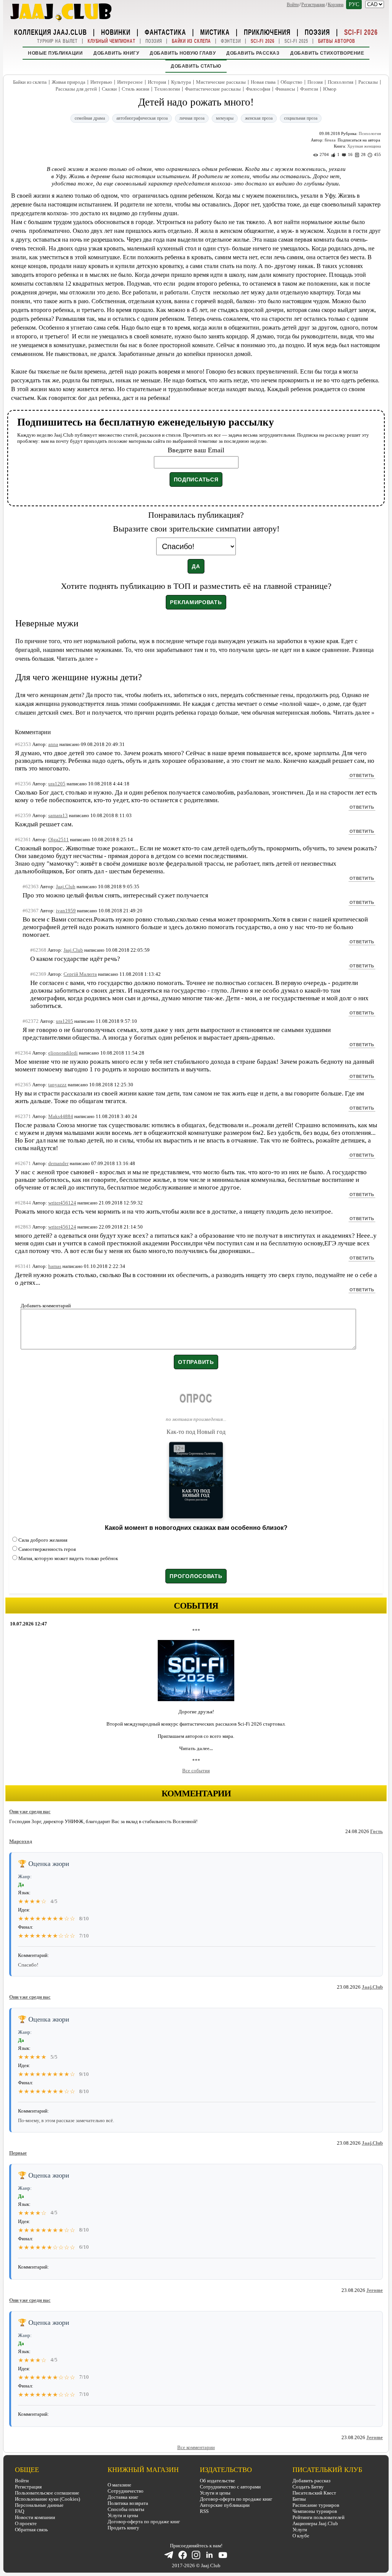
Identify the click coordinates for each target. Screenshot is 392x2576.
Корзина (336, 5)
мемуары (225, 118)
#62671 (23, 1163)
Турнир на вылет (57, 41)
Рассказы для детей (76, 89)
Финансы (285, 89)
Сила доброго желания (43, 1540)
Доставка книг (123, 2497)
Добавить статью (196, 66)
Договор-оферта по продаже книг (144, 2522)
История (157, 82)
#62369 (38, 974)
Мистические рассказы (221, 82)
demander (58, 1163)
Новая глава (263, 82)
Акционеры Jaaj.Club (315, 2523)
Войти (293, 5)
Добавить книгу (116, 53)
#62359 (23, 815)
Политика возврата (128, 2503)
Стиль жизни (136, 89)
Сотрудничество (126, 2491)
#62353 (23, 744)
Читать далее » (77, 659)
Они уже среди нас (30, 1811)
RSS (204, 2511)
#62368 (38, 950)
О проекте (26, 2523)
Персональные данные (39, 2505)
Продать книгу (123, 2528)
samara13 (58, 815)
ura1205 (57, 784)
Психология (341, 82)
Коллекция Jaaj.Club (51, 32)
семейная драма (90, 118)
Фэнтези (231, 41)
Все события (196, 1771)
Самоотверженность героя (47, 1549)
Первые (18, 2153)
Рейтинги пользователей (318, 2517)
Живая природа (69, 82)
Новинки (116, 32)
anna (53, 744)
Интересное (130, 82)
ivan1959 (66, 911)
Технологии (167, 89)
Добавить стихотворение (327, 53)
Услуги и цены (123, 2515)
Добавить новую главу (183, 53)
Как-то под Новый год (196, 1432)
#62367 (31, 911)
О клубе (301, 2536)
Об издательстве (217, 2481)
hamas (55, 1266)
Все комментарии (196, 2447)
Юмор (330, 89)
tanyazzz (57, 1085)
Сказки (109, 89)
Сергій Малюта (80, 974)
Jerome (375, 2290)
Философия (258, 89)
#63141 (23, 1266)
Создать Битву (308, 2487)
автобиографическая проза (142, 118)
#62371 (23, 1116)
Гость (376, 1831)
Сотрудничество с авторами (230, 2487)
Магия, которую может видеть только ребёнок (68, 1558)
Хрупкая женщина (364, 146)
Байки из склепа (191, 41)
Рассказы (368, 82)
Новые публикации (55, 53)
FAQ (20, 2511)
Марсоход (21, 1841)
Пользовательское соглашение (47, 2493)
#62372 (31, 1021)
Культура (181, 82)
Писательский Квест (314, 2493)
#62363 (31, 887)
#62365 (23, 1085)
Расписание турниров (316, 2505)
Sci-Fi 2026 (361, 32)
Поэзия (317, 32)
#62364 (23, 1053)
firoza (330, 140)
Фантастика (165, 32)
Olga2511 (59, 839)
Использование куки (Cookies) (47, 2499)
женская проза (259, 118)
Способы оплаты (126, 2509)
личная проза (192, 118)
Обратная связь (31, 2530)
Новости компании (35, 2517)
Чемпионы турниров (315, 2511)
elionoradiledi (63, 1053)
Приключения (267, 32)
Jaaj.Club (372, 1987)
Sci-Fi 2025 (296, 41)
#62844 (23, 1203)
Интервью (101, 82)
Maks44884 (61, 1116)
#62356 (23, 784)
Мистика (215, 32)
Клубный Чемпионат (112, 41)
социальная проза (301, 118)
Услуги (300, 2530)
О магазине (119, 2485)
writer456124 (62, 1203)
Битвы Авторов (337, 41)
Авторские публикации (225, 2505)
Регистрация (313, 5)
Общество (292, 82)
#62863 (23, 1227)
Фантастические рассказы (213, 89)
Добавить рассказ (253, 53)
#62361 (23, 839)
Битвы (299, 2499)
